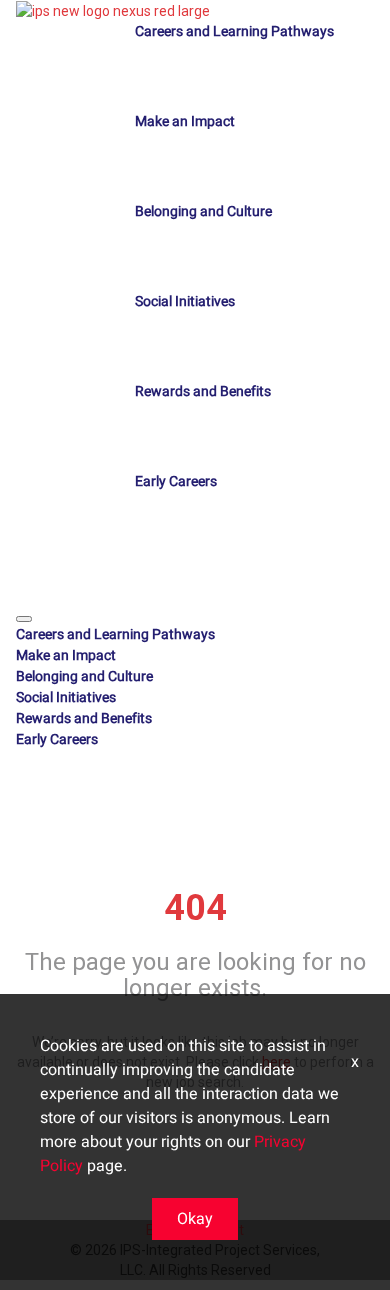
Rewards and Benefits (203, 391)
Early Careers (176, 481)
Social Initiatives (185, 301)
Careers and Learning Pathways (234, 31)
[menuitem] (195, 634)
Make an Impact (185, 121)
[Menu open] (24, 619)
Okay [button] (195, 1219)
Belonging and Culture (203, 211)
